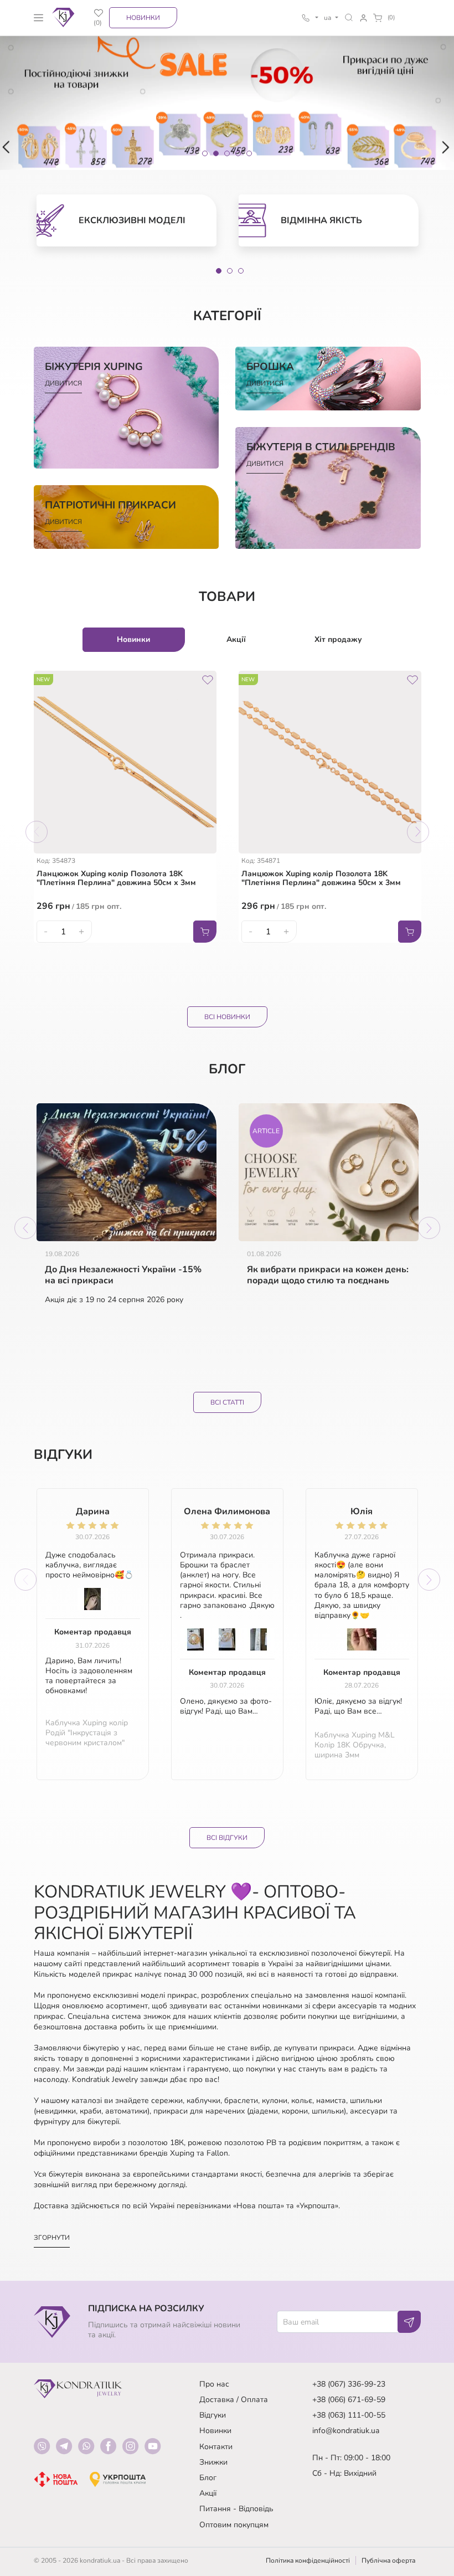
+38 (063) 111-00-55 (349, 2415)
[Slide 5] (249, 153)
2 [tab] (230, 271)
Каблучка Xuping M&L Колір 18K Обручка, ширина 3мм (355, 1745)
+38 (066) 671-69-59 (349, 2400)
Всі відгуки (227, 1838)
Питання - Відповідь (236, 2509)
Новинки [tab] (133, 639)
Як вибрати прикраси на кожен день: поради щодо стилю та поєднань (328, 1276)
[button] (349, 17)
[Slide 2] (216, 153)
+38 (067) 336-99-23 (349, 2384)
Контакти (216, 2447)
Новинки (143, 18)
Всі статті (227, 1402)
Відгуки (213, 2415)
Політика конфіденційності (308, 2560)
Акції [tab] (236, 639)
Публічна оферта (388, 2560)
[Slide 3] (227, 153)
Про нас (214, 2384)
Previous (37, 832)
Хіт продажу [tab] (338, 639)
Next (418, 832)
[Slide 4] (238, 153)
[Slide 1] (205, 153)
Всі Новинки (227, 1017)
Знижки (213, 2462)
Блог (208, 2478)
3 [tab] (241, 271)
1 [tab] (219, 271)
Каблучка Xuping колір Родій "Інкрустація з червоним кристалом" (87, 1733)
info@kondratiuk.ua (346, 2431)
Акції (208, 2493)
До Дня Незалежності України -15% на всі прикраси (123, 1276)
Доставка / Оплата (234, 2400)
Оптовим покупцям (234, 2525)
